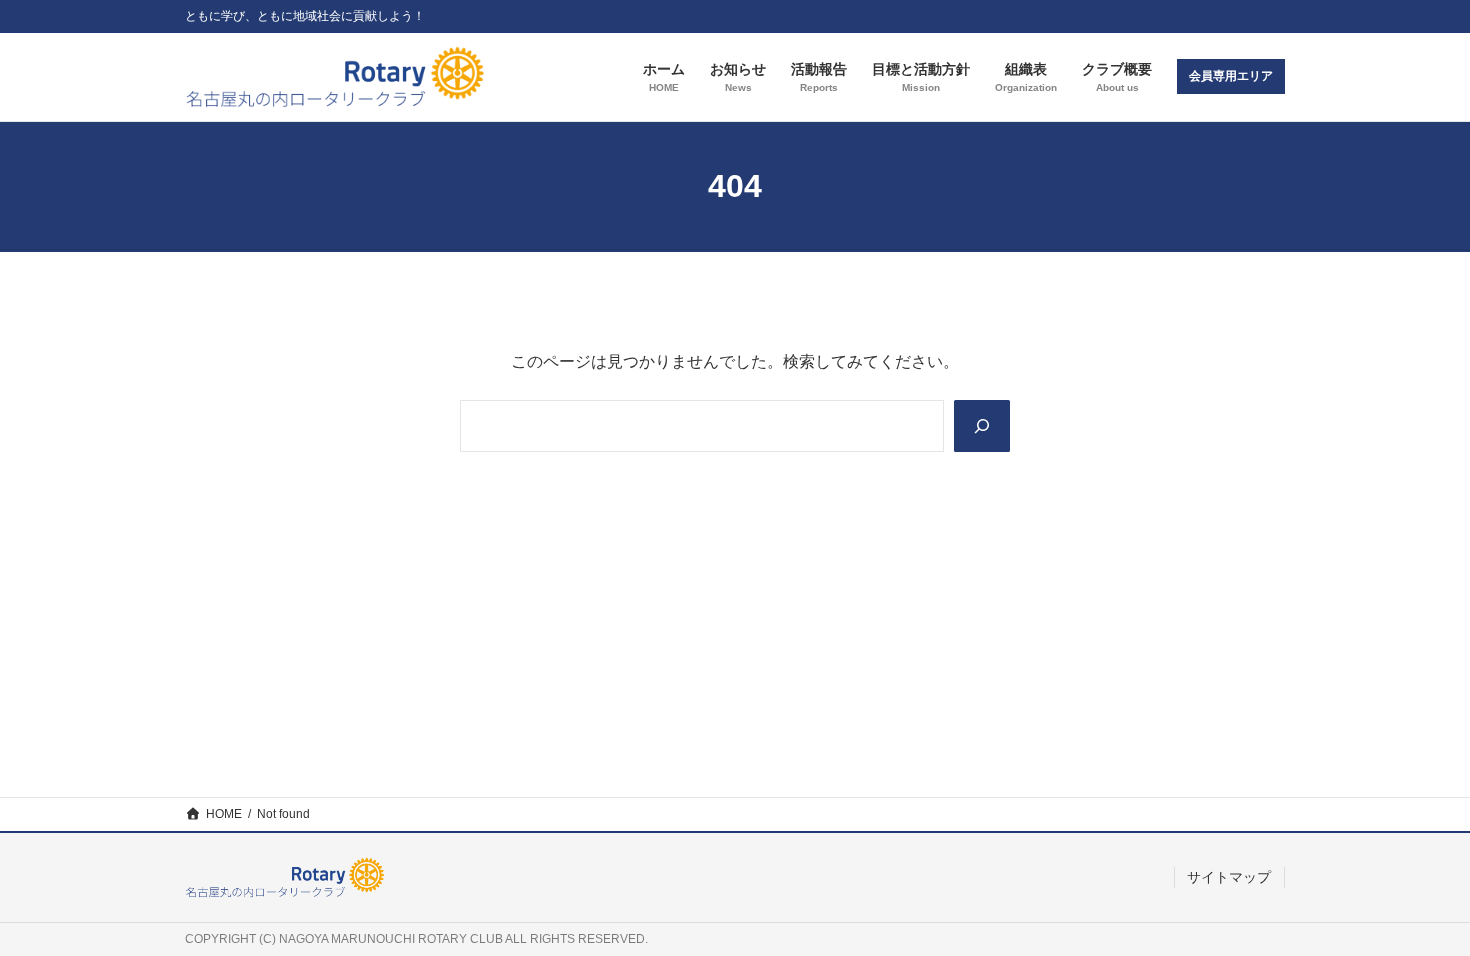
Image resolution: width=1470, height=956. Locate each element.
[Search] (982, 426)
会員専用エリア (1231, 76)
